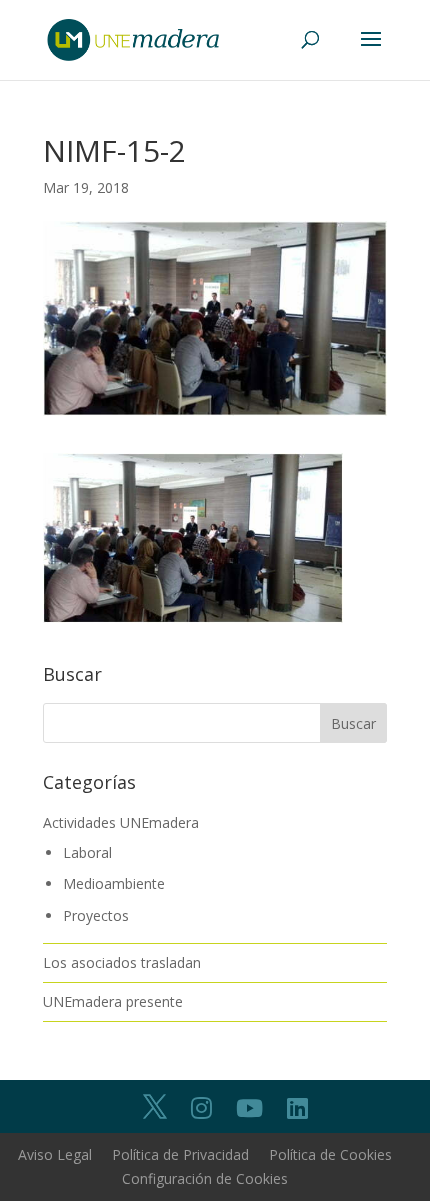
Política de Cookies (330, 1154)
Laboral (87, 852)
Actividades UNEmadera (121, 822)
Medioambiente (114, 883)
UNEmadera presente (113, 1001)
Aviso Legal (55, 1154)
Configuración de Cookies (205, 1178)
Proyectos (96, 915)
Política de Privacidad (180, 1154)
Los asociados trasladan (122, 962)
